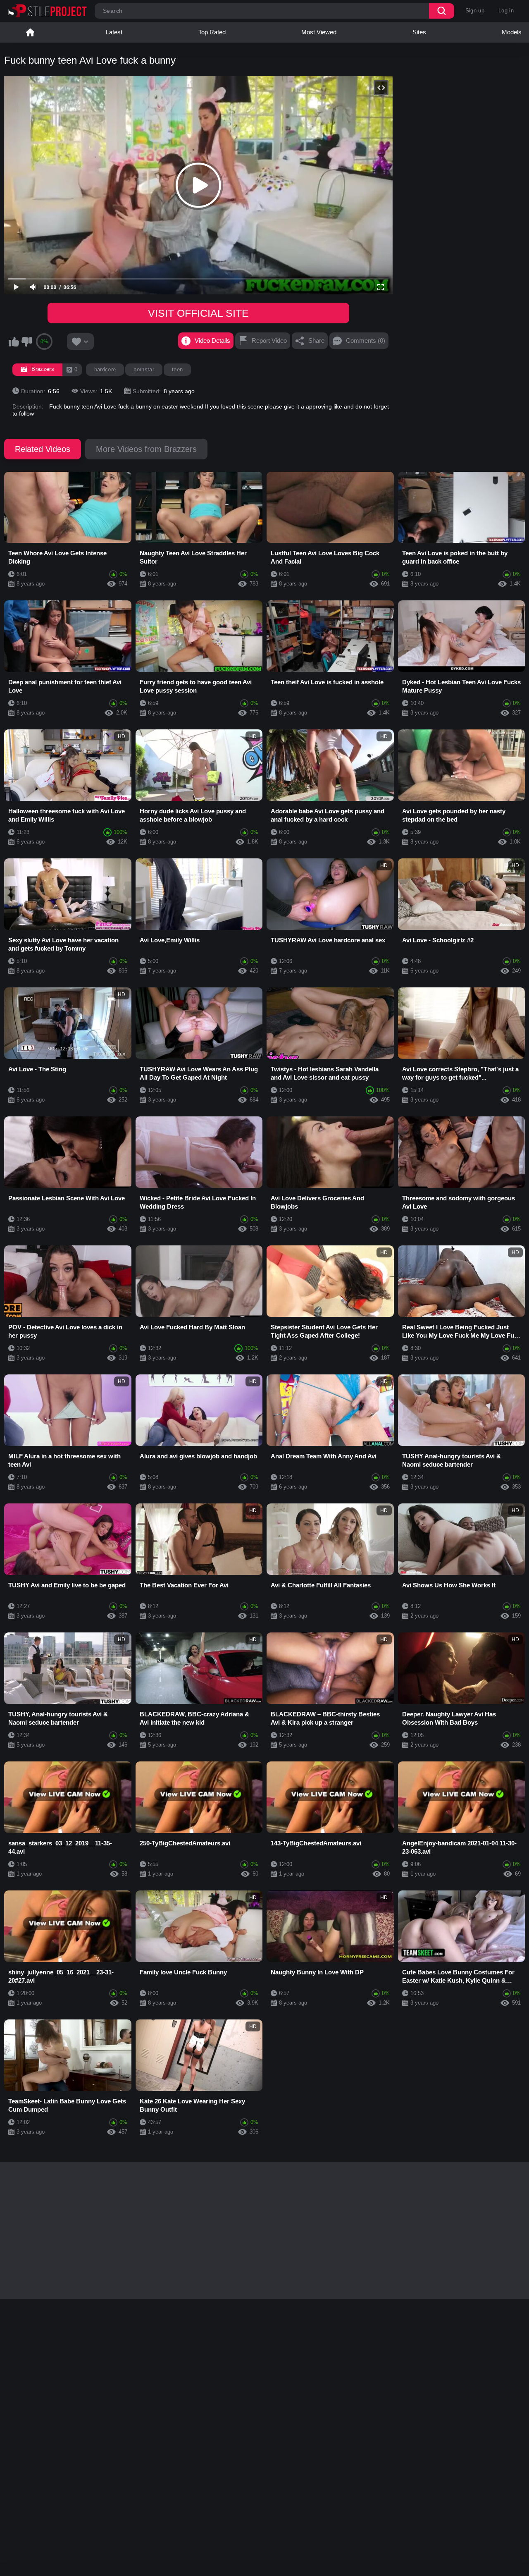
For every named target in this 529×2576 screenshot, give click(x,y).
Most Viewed (319, 32)
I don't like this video (26, 342)
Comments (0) (366, 341)
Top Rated (212, 32)
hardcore (105, 369)
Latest (114, 32)
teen (177, 369)
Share (316, 341)
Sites (419, 32)
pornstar (144, 369)
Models (512, 32)
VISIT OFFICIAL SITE (198, 313)
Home (30, 32)
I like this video (14, 342)
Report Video (269, 341)
